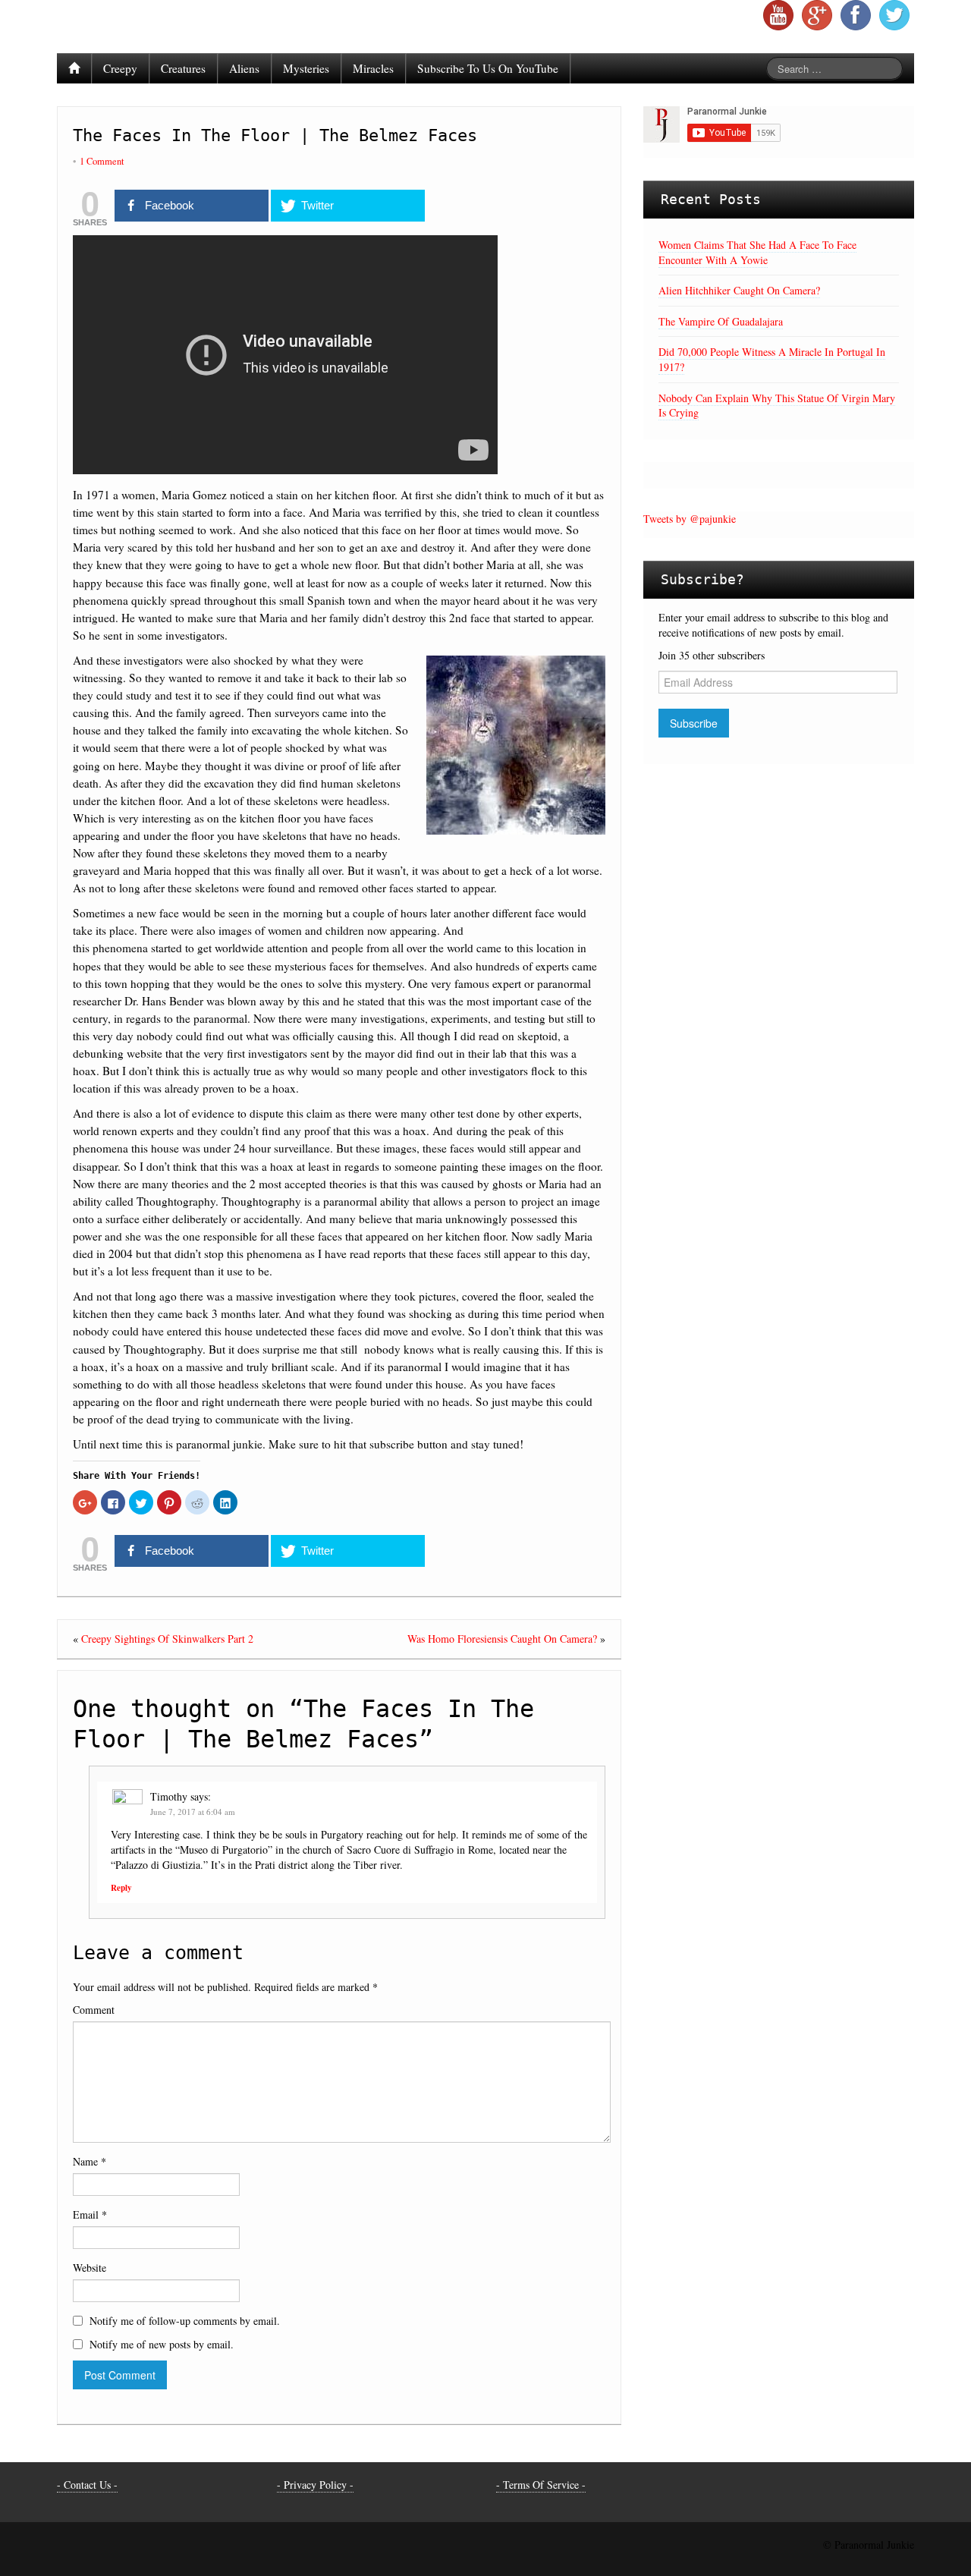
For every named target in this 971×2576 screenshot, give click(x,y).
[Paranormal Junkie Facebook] (856, 15)
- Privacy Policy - (315, 2485)
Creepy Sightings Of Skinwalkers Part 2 (167, 1639)
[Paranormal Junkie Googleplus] (817, 15)
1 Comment (102, 161)
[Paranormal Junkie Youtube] (778, 15)
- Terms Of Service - (541, 2485)
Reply (121, 1888)
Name (90, 2161)
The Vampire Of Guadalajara (721, 321)
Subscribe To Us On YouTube (488, 68)
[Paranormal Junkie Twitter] (894, 15)
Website (90, 2268)
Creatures (183, 68)
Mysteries (306, 68)
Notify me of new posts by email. (162, 2344)
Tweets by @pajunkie (690, 519)
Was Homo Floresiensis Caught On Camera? (502, 1639)
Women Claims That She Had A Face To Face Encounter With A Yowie (757, 252)
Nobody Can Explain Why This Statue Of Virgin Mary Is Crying (777, 406)
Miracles (373, 68)
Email (90, 2214)
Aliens (244, 68)
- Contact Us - (87, 2485)
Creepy (120, 68)
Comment (94, 2010)
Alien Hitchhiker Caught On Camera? (739, 290)
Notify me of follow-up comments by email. (185, 2321)
